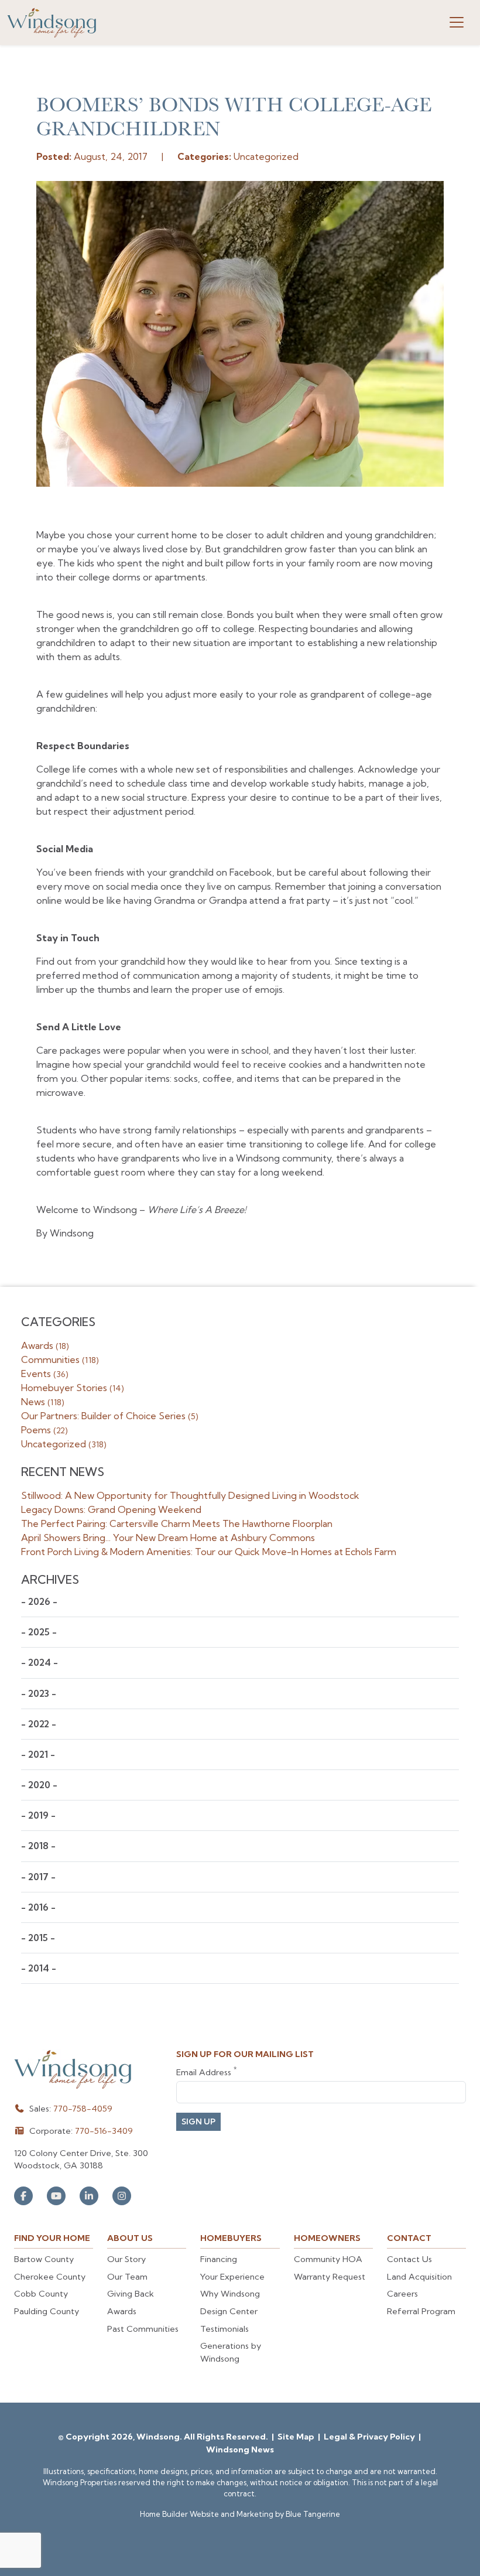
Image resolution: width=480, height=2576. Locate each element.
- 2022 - (39, 1724)
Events (45, 1374)
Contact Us (409, 2259)
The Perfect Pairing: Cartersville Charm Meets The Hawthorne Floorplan (177, 1523)
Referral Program (421, 2311)
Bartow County (44, 2259)
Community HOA (328, 2259)
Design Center (229, 2311)
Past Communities (143, 2329)
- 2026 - (39, 1602)
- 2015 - (38, 1938)
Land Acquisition (419, 2277)
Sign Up (198, 2121)
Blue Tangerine (313, 2514)
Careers (402, 2294)
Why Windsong (230, 2294)
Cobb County (41, 2294)
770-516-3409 (104, 2131)
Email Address (206, 2072)
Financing (219, 2259)
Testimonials (224, 2329)
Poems (44, 1430)
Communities (60, 1359)
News (43, 1402)
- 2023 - (39, 1694)
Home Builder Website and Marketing (207, 2514)
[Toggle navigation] (457, 22)
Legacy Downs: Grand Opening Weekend (111, 1509)
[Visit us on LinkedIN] (89, 2196)
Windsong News (240, 2449)
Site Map (297, 2437)
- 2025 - (39, 1632)
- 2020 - (39, 1785)
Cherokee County (50, 2277)
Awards (45, 1345)
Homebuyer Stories (73, 1388)
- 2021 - (38, 1755)
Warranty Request (330, 2277)
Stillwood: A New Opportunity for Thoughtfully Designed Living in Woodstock (190, 1495)
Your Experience (232, 2277)
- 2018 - (38, 1846)
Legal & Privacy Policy (370, 2437)
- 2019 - (38, 1815)
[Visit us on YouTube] (56, 2196)
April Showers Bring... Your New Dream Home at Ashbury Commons (168, 1538)
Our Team (127, 2277)
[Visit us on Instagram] (122, 2196)
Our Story (126, 2259)
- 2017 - (38, 1877)
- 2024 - (40, 1663)
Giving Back (131, 2294)
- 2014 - (39, 1968)
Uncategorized (64, 1444)
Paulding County (47, 2311)
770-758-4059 (83, 2109)
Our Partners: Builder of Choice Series (110, 1416)
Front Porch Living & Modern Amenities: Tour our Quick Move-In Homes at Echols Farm (209, 1552)
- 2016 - (38, 1907)
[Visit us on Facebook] (23, 2196)
